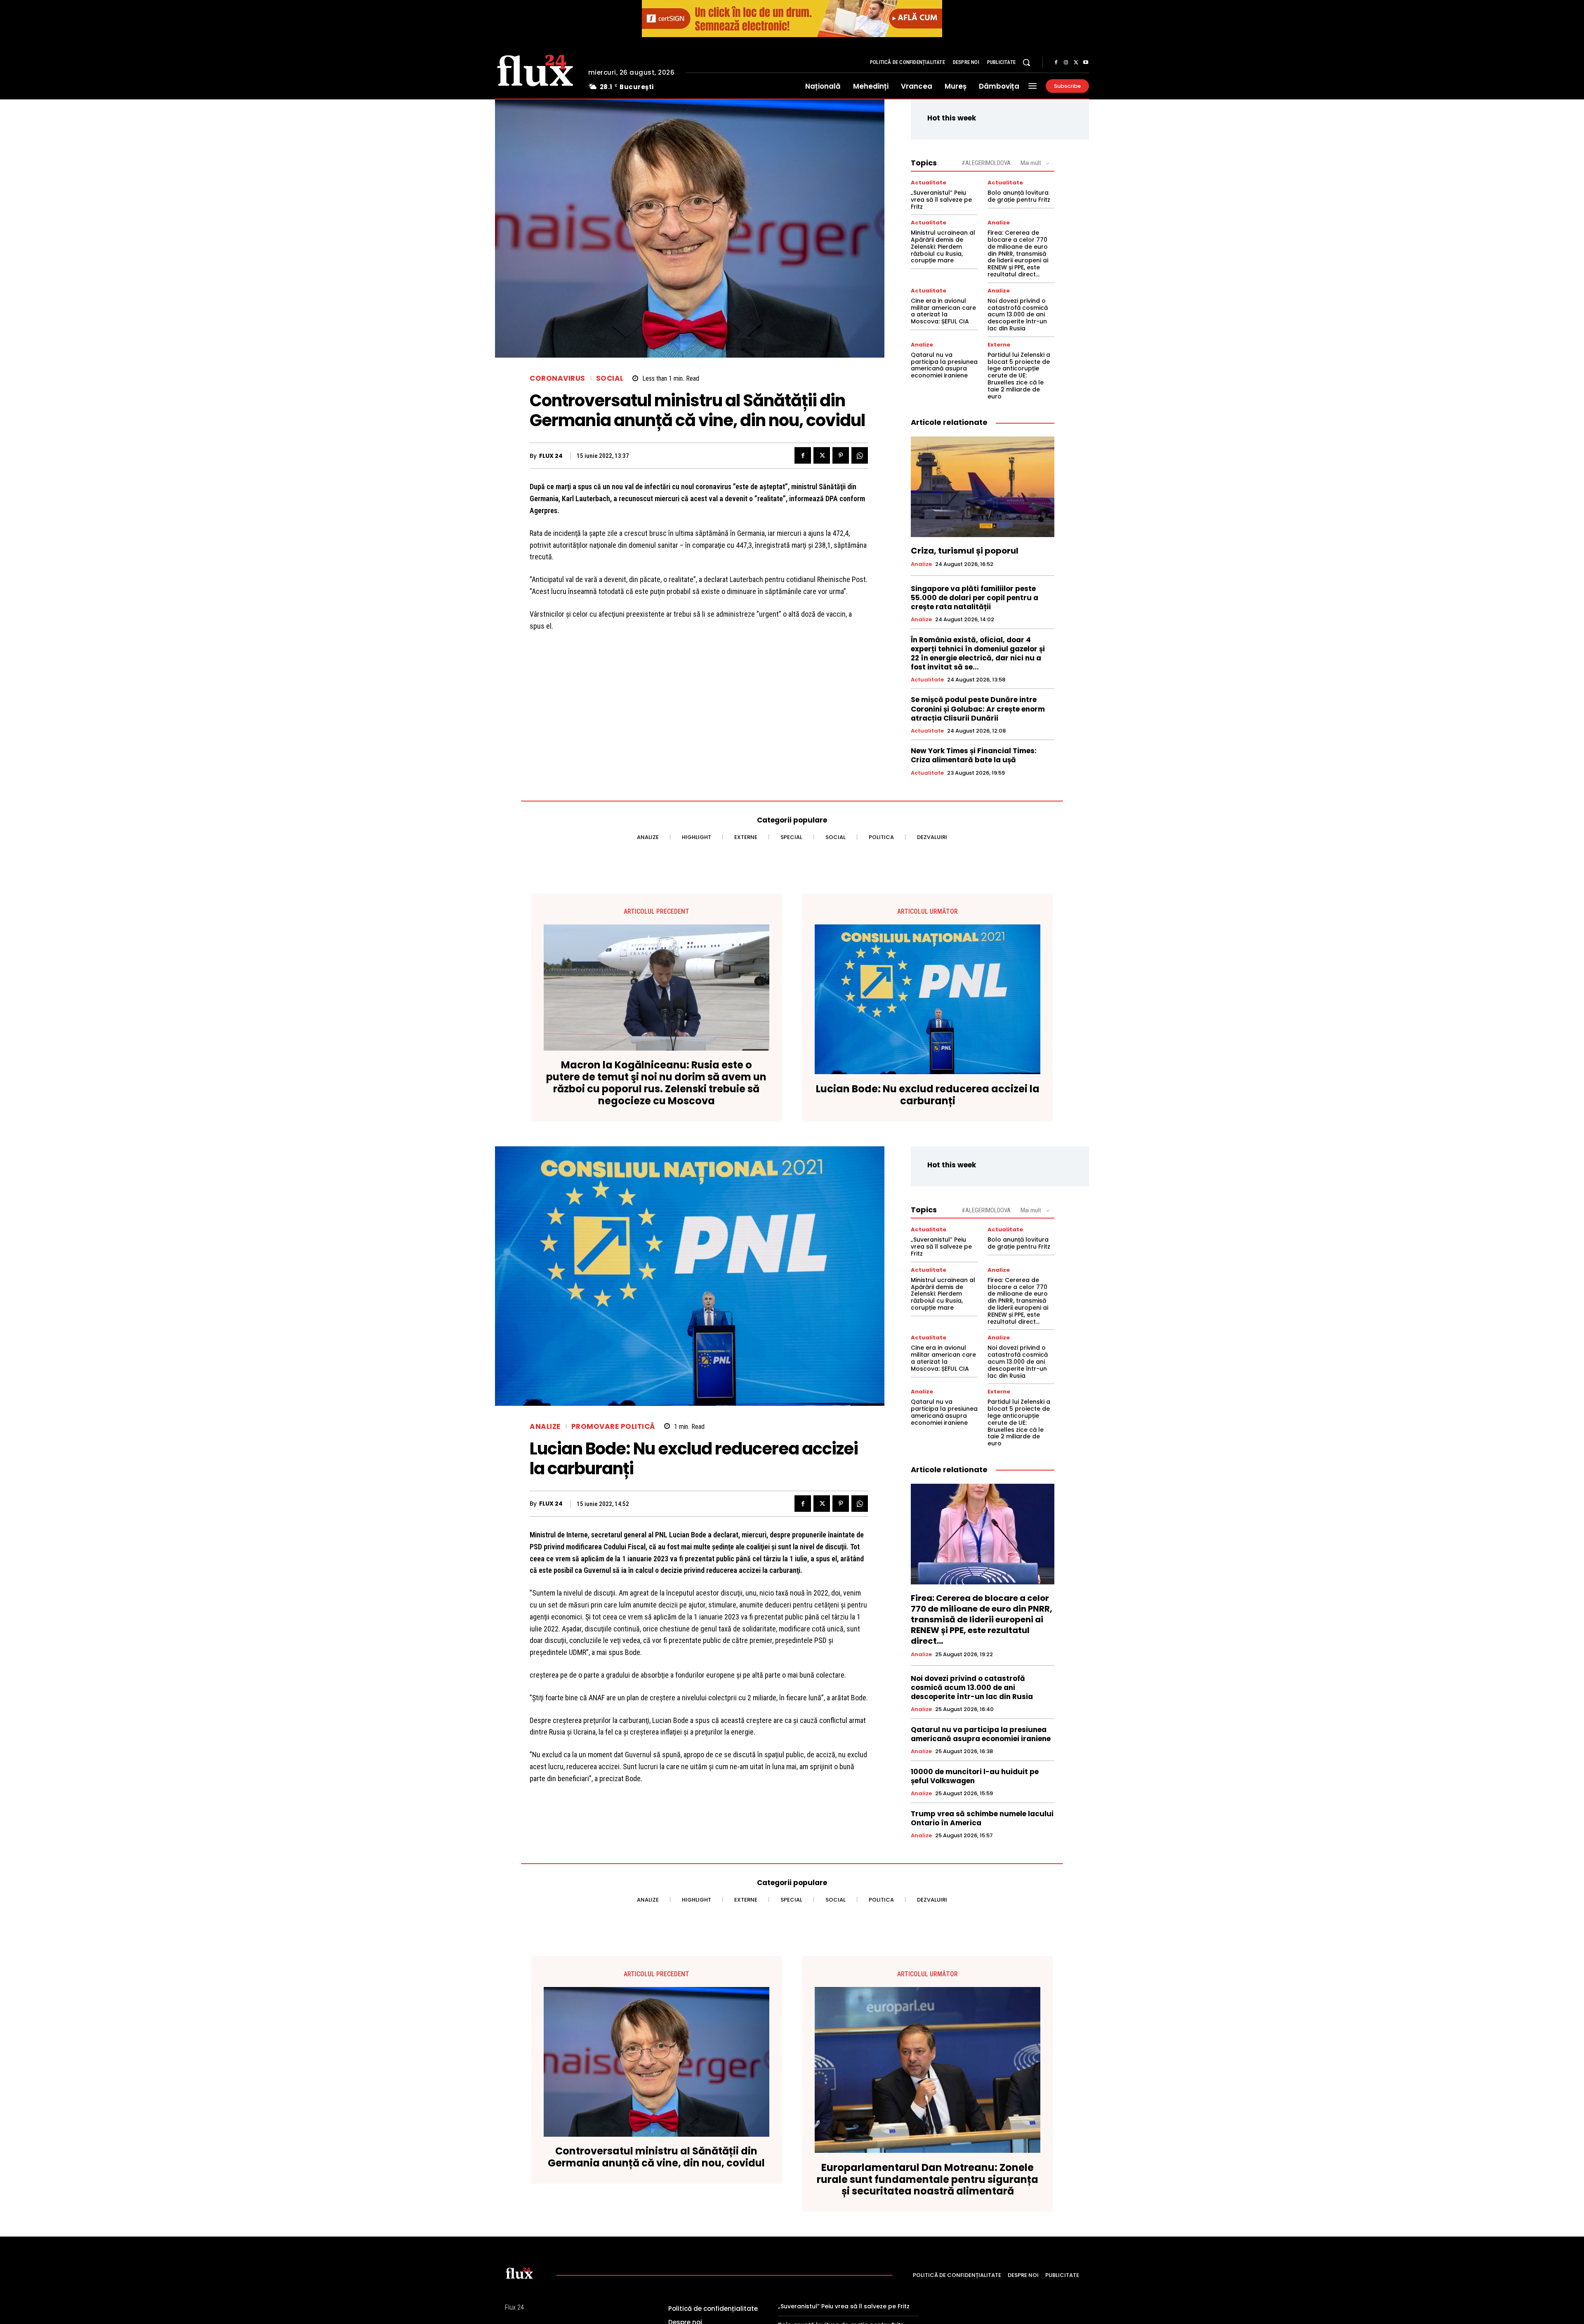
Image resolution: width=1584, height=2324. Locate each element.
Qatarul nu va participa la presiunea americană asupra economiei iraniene (944, 365)
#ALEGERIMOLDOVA (986, 163)
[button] (1026, 62)
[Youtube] (1086, 63)
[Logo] (535, 69)
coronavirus (557, 378)
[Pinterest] (841, 455)
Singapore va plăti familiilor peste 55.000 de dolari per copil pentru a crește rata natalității (975, 598)
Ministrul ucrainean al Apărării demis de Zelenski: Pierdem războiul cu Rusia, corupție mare (943, 246)
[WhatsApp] (860, 455)
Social (610, 378)
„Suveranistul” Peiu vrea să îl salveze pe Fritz (941, 200)
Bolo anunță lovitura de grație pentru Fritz (1019, 196)
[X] (1076, 63)
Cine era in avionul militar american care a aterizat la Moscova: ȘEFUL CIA (943, 311)
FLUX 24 (551, 456)
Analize (999, 223)
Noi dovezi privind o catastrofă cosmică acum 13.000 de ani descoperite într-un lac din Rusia (1018, 315)
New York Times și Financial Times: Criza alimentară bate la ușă (974, 755)
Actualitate (929, 183)
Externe (999, 345)
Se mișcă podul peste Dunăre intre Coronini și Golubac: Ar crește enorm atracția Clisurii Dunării (978, 709)
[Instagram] (1066, 63)
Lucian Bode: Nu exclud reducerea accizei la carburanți (928, 1095)
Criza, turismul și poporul (965, 551)
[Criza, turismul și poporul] (983, 487)
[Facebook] (1056, 63)
